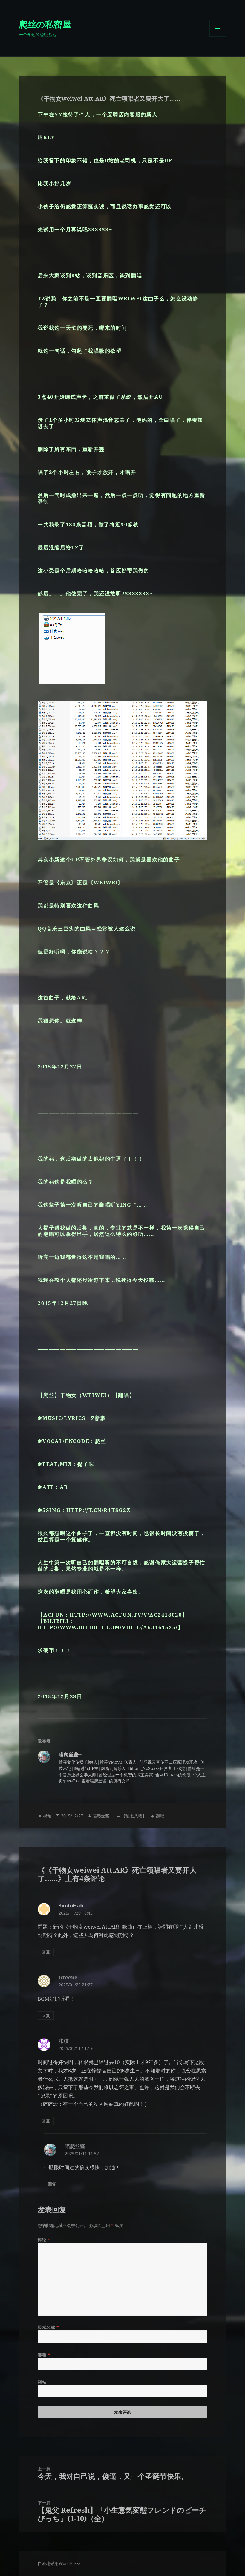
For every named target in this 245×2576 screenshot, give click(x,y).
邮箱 (44, 2354)
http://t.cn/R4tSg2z (98, 1510)
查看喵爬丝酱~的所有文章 (106, 1781)
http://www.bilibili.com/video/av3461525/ (108, 1627)
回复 (46, 1952)
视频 (47, 1816)
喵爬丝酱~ (102, 1816)
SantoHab (71, 1905)
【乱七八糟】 (134, 1816)
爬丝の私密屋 (45, 24)
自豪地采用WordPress (59, 2563)
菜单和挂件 (218, 37)
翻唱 (160, 1816)
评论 (44, 2240)
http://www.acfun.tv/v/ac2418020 (126, 1615)
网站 (42, 2382)
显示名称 (48, 2327)
